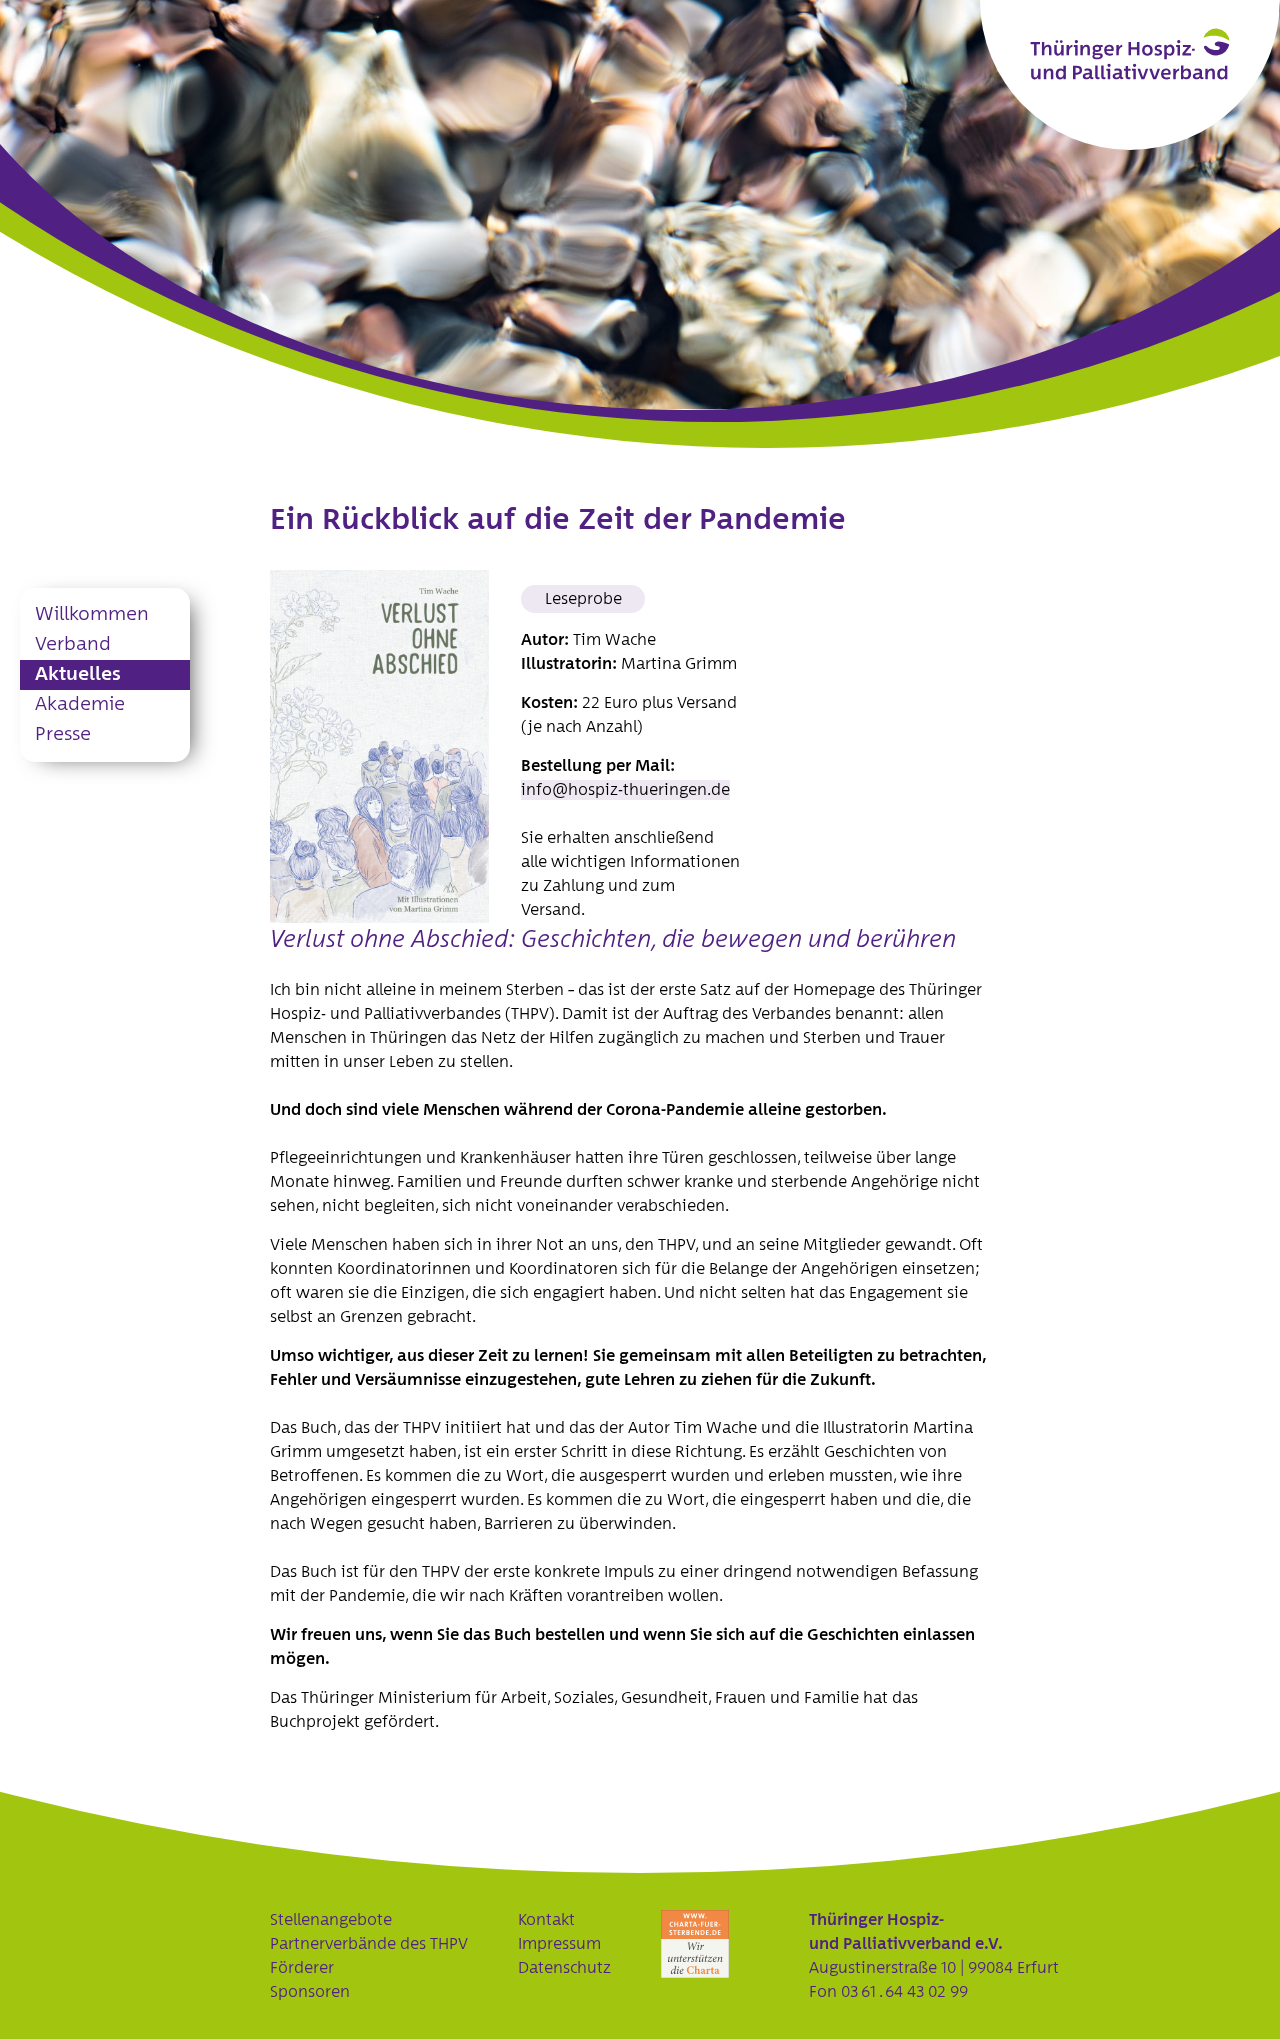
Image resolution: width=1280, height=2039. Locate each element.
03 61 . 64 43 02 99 (904, 1992)
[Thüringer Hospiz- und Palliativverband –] (1130, 54)
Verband (73, 644)
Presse (63, 734)
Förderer (302, 1968)
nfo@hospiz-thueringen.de (628, 790)
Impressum (559, 1944)
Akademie (80, 704)
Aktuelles (78, 674)
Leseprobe (583, 599)
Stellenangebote (331, 1920)
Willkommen (92, 614)
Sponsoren (310, 1992)
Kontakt (546, 1920)
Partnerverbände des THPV (369, 1944)
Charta (695, 1944)
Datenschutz (564, 1968)
